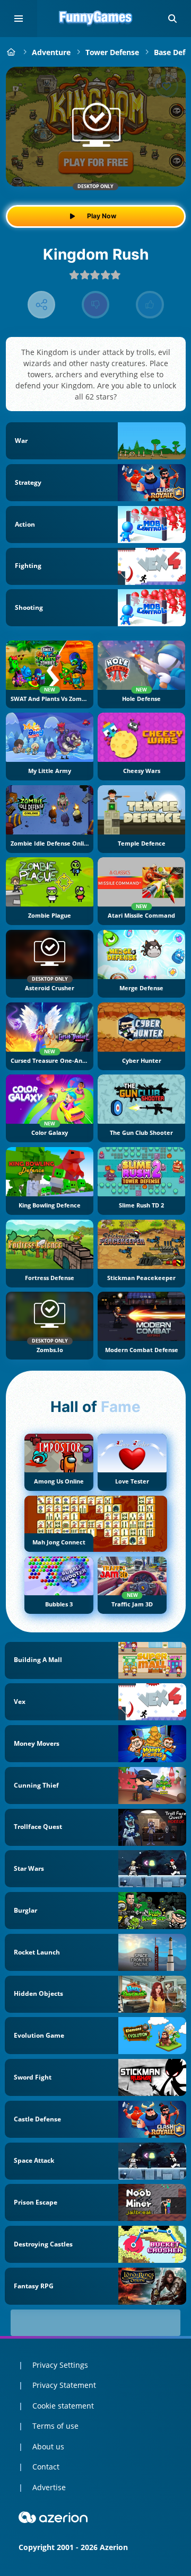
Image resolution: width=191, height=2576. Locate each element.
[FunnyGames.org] (11, 52)
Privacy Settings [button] (60, 2365)
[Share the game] (42, 305)
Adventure (51, 52)
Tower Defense (112, 52)
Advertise (49, 2487)
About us (48, 2446)
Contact (46, 2467)
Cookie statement (63, 2406)
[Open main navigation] (19, 19)
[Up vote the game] (150, 305)
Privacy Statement (64, 2385)
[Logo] (95, 19)
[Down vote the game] (96, 305)
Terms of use (55, 2426)
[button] (172, 19)
